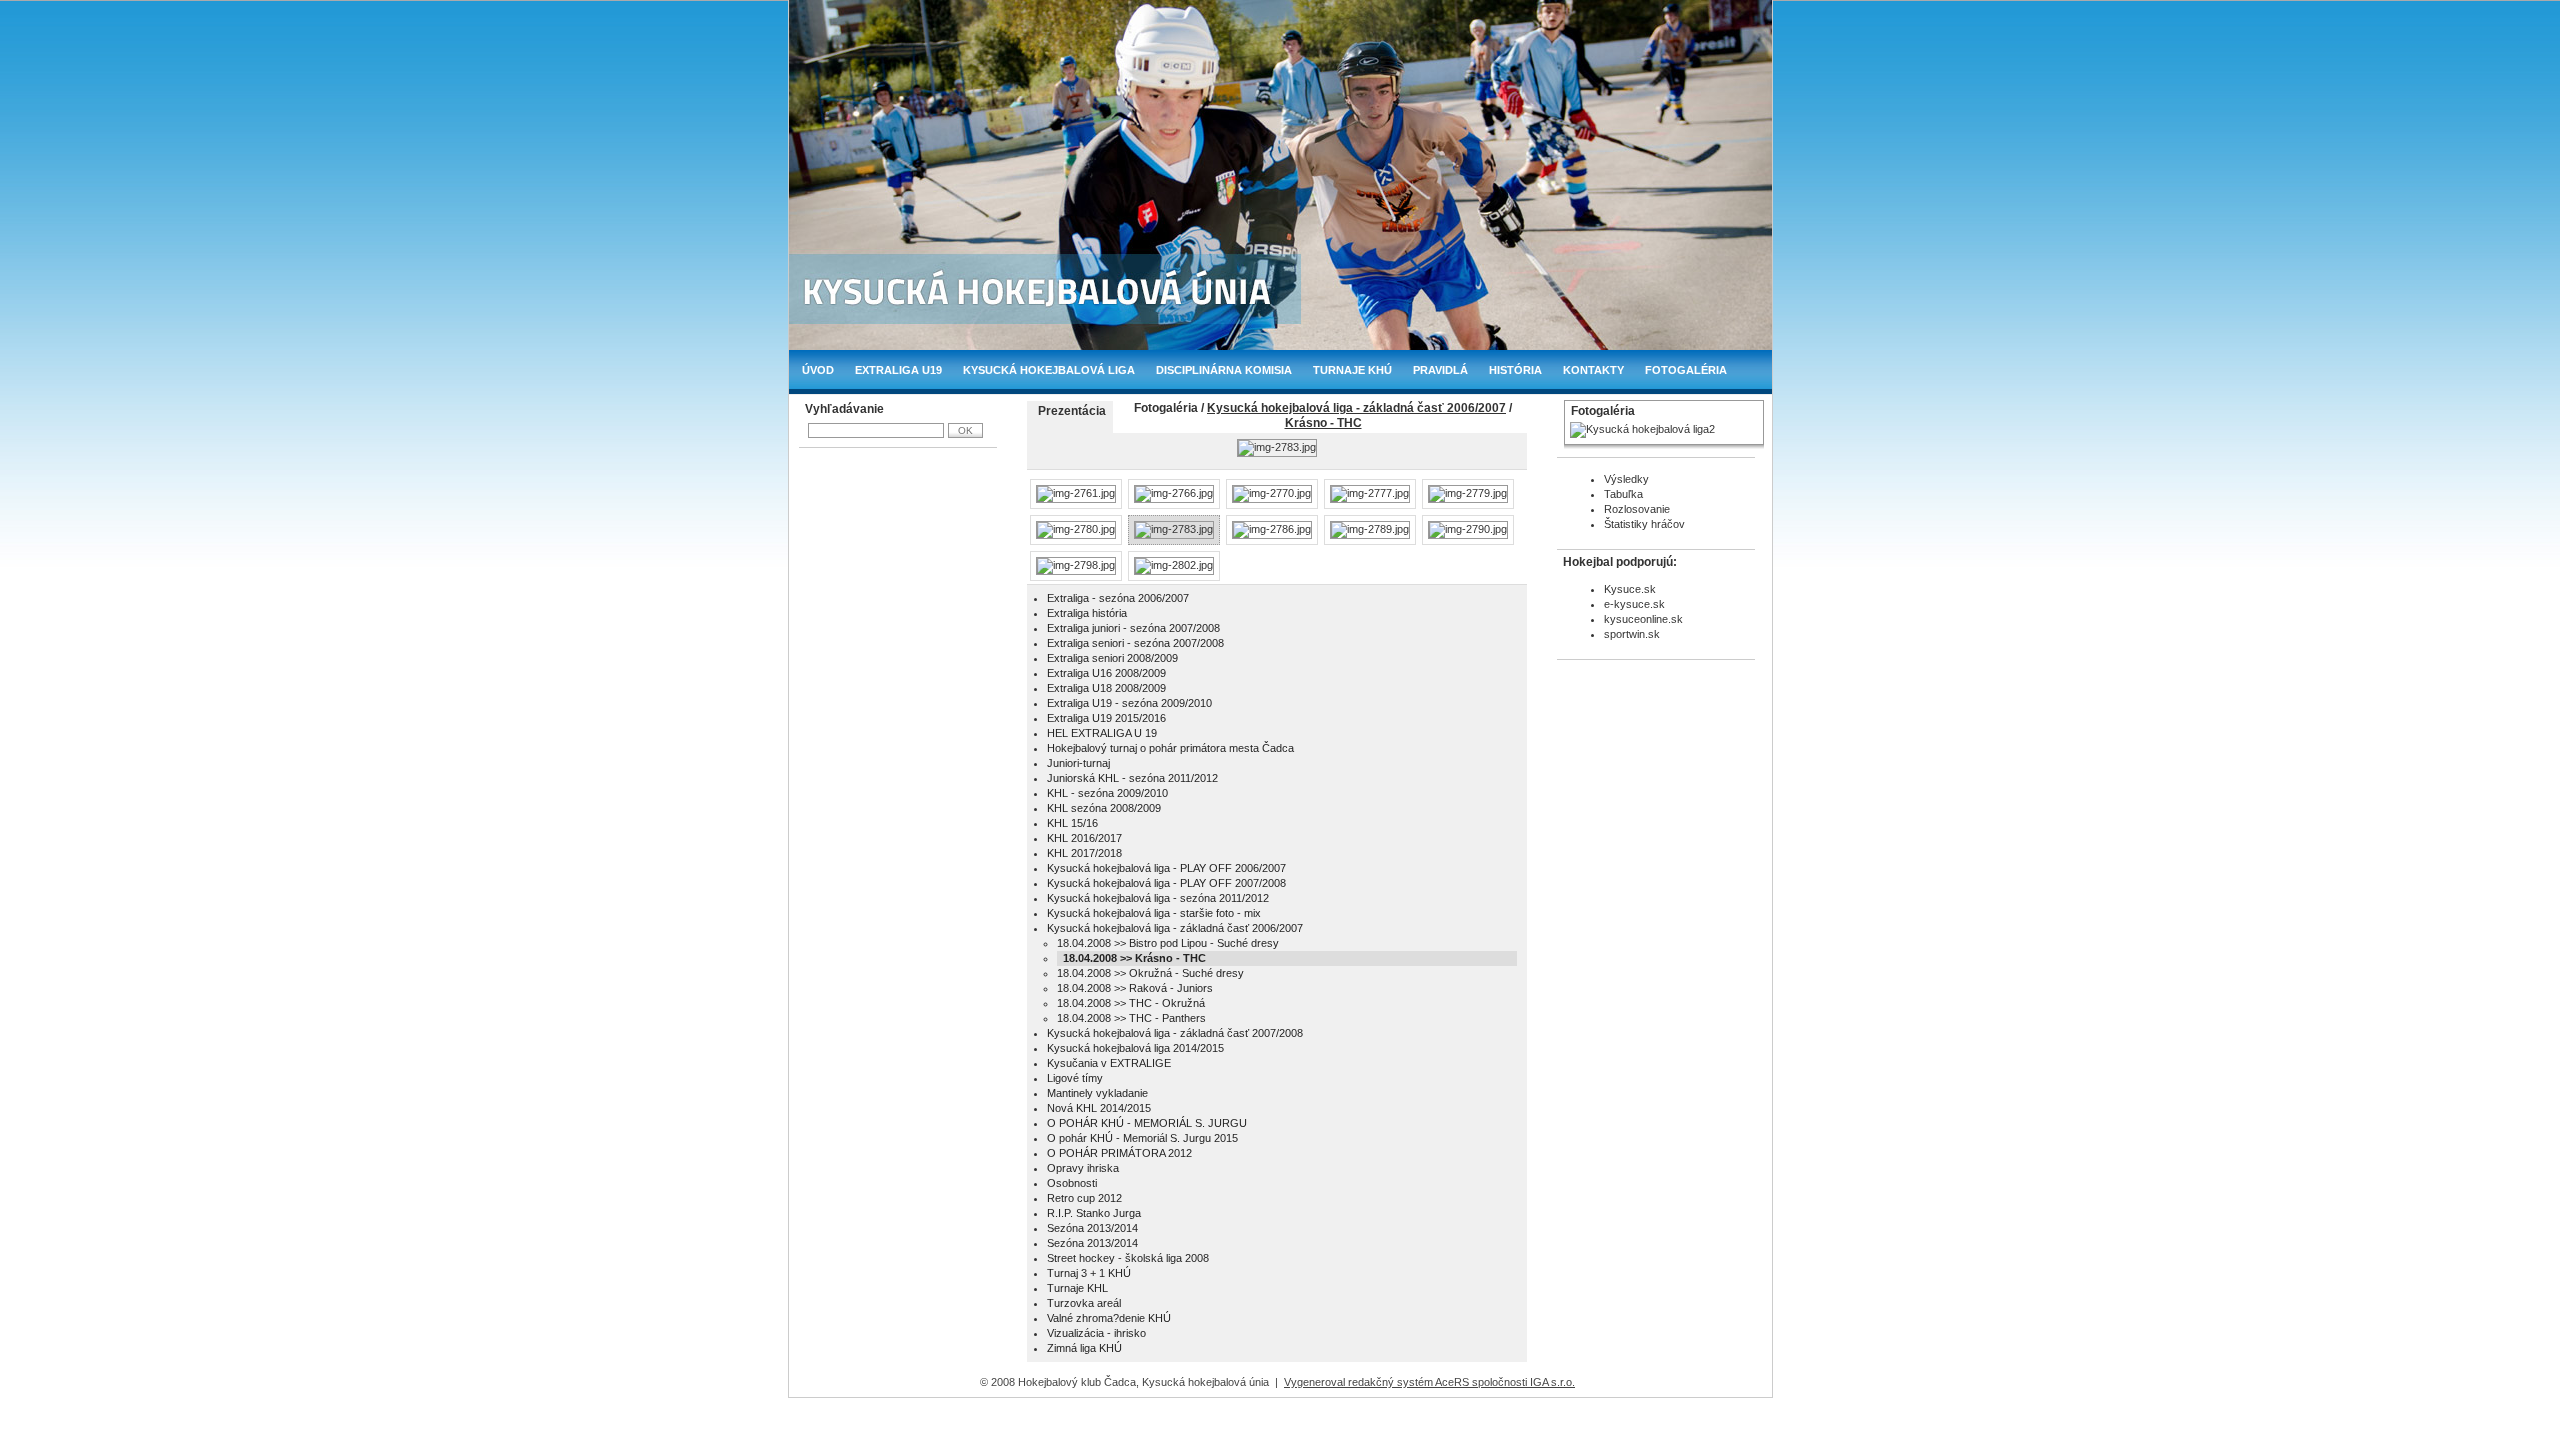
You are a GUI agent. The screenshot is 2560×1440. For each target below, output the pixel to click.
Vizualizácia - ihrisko (1096, 1333)
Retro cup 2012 (1084, 1198)
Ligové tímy (1075, 1078)
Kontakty (1593, 370)
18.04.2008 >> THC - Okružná (1131, 1003)
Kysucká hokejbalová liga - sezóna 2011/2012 (1158, 898)
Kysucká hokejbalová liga (1049, 370)
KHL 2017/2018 (1084, 853)
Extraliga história (1087, 613)
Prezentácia (1072, 411)
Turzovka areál (1084, 1303)
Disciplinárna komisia (1224, 370)
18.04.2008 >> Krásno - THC (1134, 958)
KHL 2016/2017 (1084, 838)
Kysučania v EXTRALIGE (1109, 1063)
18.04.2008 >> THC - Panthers (1131, 1018)
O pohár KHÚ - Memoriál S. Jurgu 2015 (1142, 1138)
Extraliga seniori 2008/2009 (1112, 658)
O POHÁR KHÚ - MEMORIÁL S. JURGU (1147, 1123)
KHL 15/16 (1072, 823)
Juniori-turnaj (1078, 763)
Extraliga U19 (898, 370)
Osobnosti (1072, 1183)
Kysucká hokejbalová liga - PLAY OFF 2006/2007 (1166, 868)
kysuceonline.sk (1643, 619)
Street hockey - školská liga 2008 (1128, 1258)
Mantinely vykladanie (1097, 1093)
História (1515, 370)
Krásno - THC (1323, 423)
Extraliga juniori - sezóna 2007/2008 (1133, 628)
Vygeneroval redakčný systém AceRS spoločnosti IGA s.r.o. (1429, 1382)
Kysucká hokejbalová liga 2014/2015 (1135, 1048)
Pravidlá (1440, 370)
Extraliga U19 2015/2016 (1106, 718)
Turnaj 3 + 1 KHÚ (1089, 1273)
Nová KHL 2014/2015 (1099, 1108)
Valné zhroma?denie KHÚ (1109, 1318)
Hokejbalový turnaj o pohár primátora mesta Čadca (1170, 748)
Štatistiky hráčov (1644, 524)
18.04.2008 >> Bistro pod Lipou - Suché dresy (1168, 943)
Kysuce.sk (1630, 589)
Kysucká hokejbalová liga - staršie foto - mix (1154, 913)
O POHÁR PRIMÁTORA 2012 (1119, 1153)
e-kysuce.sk (1634, 604)
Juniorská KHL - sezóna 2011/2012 (1132, 778)
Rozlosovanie (1637, 509)
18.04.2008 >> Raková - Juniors (1135, 988)
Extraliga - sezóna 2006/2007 (1118, 598)
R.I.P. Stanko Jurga (1094, 1213)
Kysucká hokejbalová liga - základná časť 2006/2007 (1356, 408)
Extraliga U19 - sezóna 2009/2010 (1129, 703)
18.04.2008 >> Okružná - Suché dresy (1150, 973)
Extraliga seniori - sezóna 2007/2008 (1135, 643)
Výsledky (1626, 479)
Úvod (818, 370)
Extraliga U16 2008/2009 (1106, 673)
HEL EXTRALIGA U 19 (1102, 733)
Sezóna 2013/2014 (1092, 1228)
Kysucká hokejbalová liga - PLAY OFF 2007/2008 (1166, 883)
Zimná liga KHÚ (1084, 1348)
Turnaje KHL (1077, 1288)
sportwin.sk (1632, 634)
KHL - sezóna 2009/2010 (1107, 793)
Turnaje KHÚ (1352, 370)
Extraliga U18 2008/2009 (1106, 688)
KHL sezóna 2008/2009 (1104, 808)
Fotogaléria (1686, 370)
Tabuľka (1623, 494)
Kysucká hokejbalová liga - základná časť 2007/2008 (1175, 1033)
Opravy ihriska (1083, 1168)
